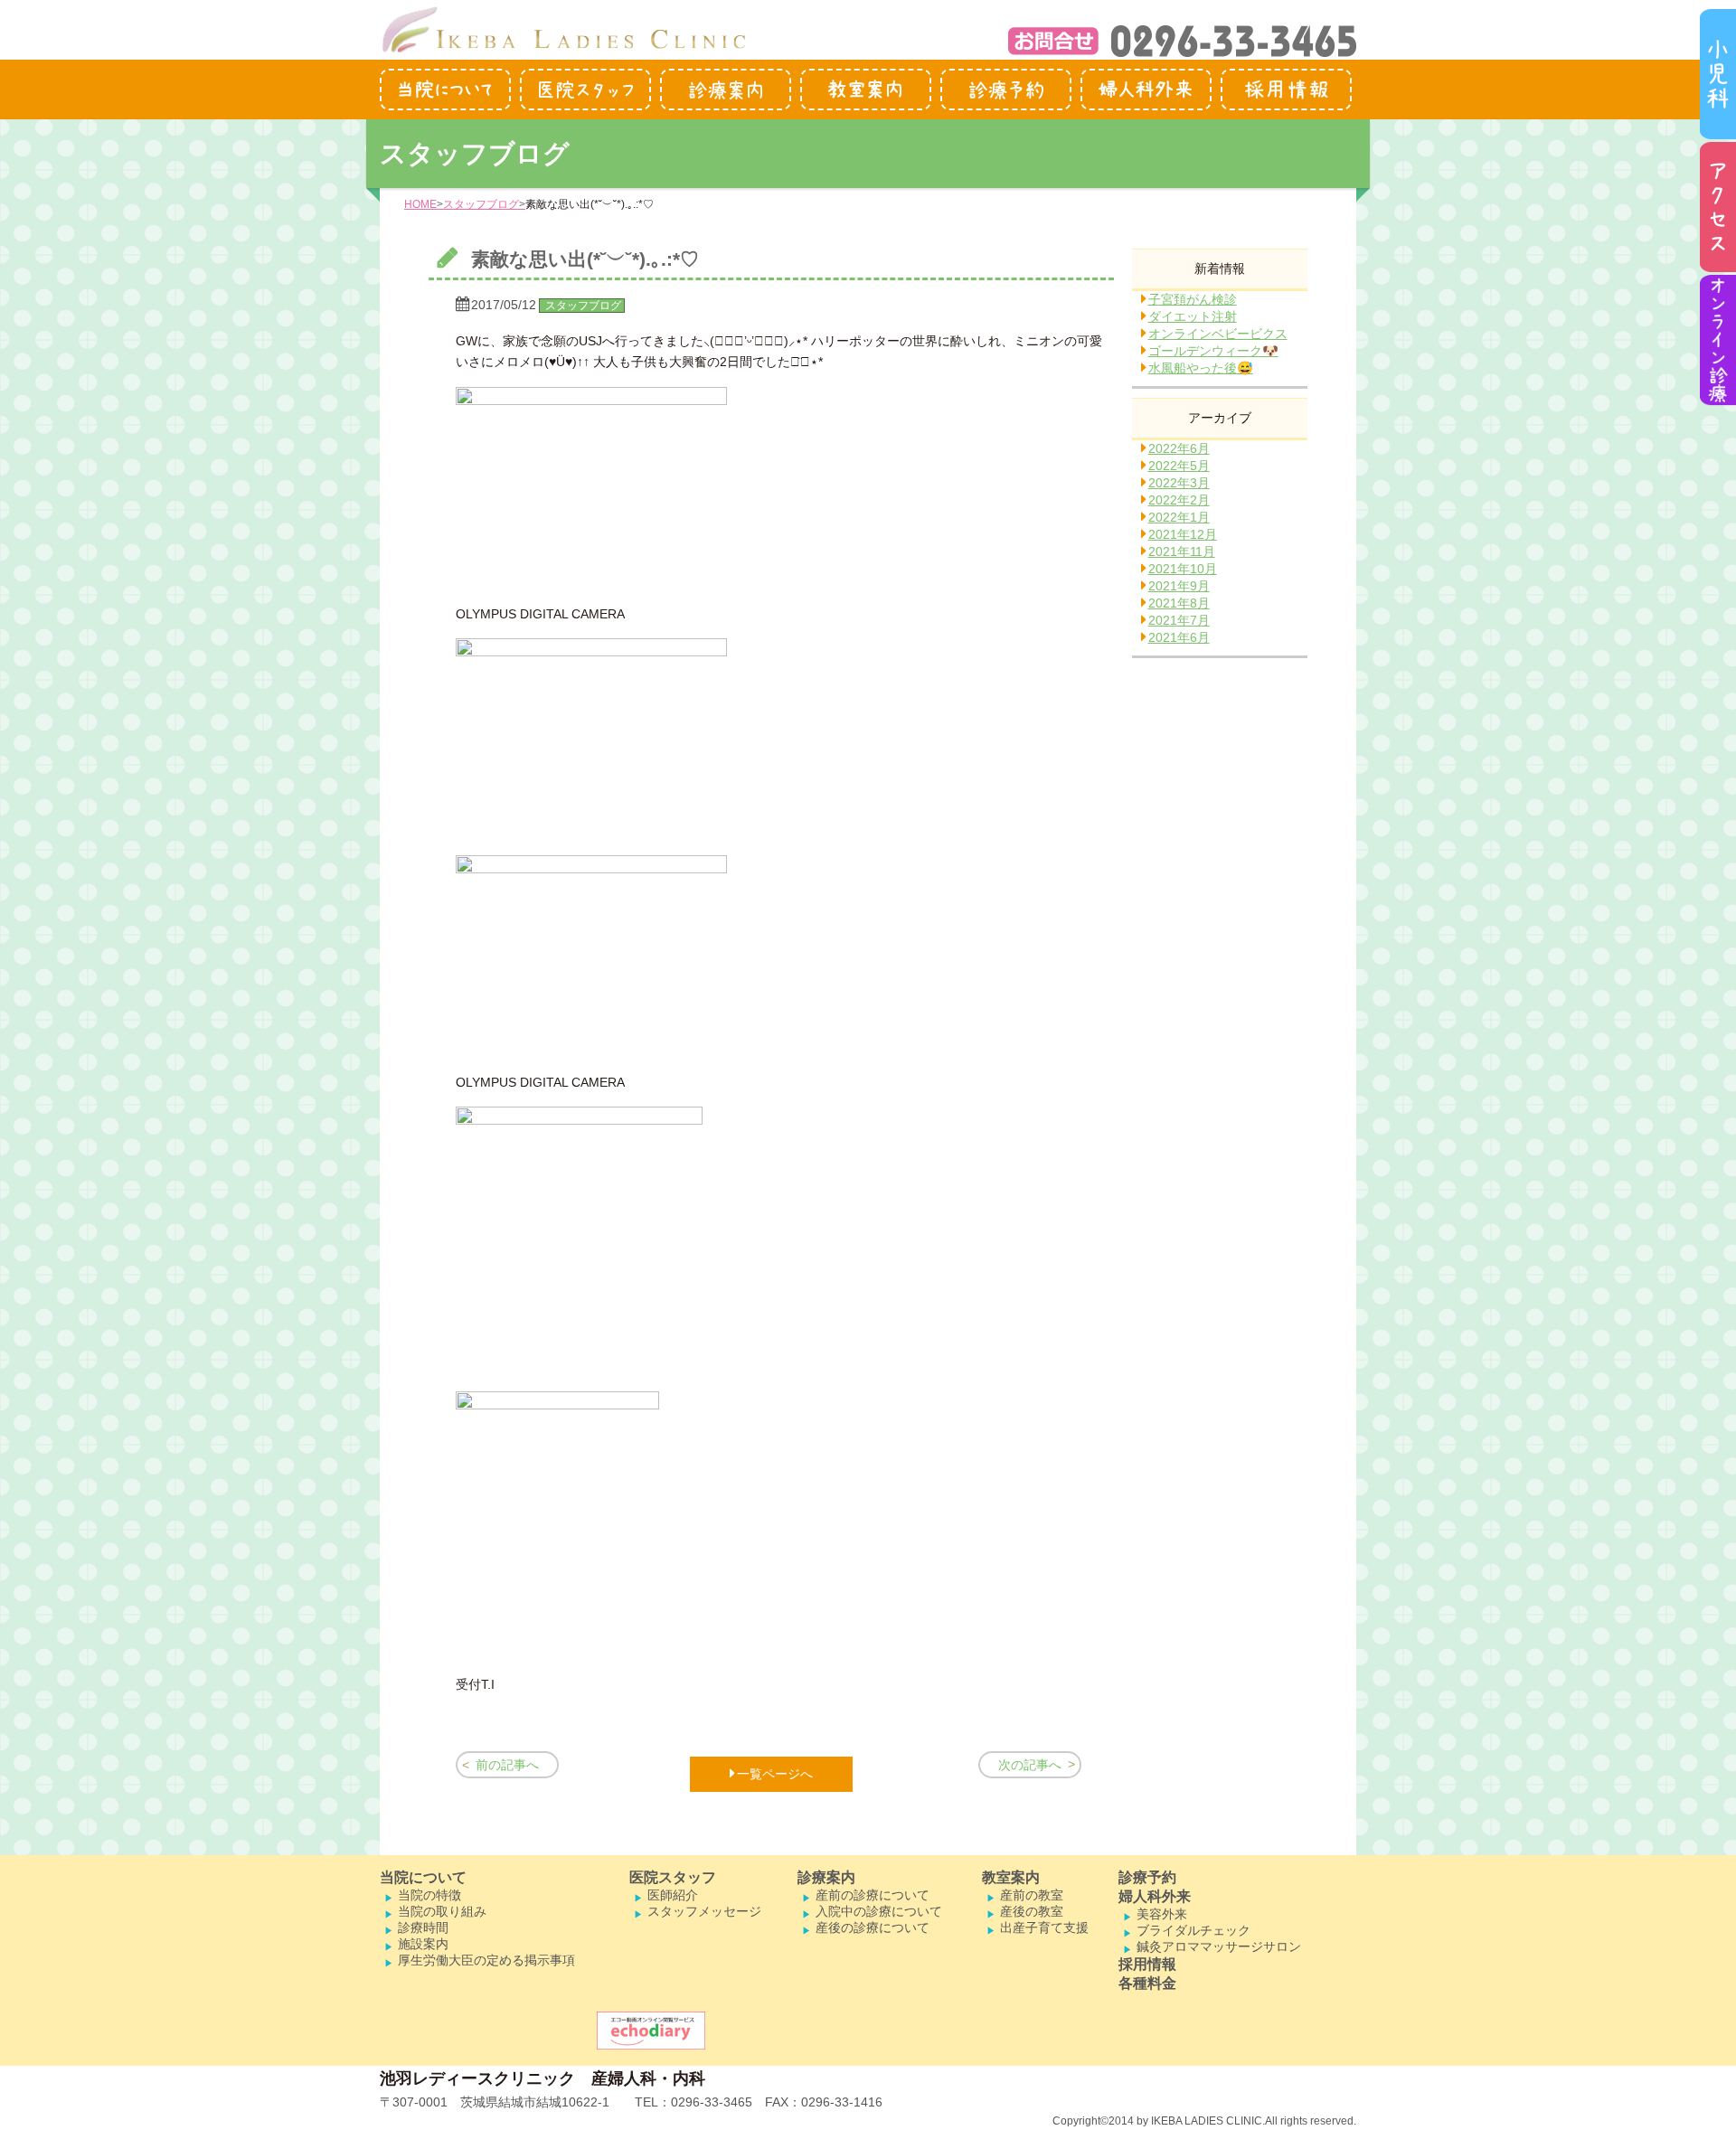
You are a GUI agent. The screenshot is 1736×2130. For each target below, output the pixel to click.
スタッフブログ (481, 204)
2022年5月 (1179, 466)
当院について (423, 1877)
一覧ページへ (775, 1774)
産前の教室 (1032, 1895)
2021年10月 (1183, 569)
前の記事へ (507, 1765)
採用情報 (1147, 1964)
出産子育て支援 (1044, 1927)
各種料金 (1147, 1983)
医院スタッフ (673, 1877)
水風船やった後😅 (1201, 368)
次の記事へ (1030, 1765)
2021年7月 (1179, 620)
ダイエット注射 (1193, 316)
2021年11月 (1182, 551)
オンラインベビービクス (1218, 334)
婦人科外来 (1155, 1896)
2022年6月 (1179, 448)
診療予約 (1147, 1877)
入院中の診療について (879, 1911)
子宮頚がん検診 (1193, 299)
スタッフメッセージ (704, 1911)
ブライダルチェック (1193, 1930)
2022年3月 (1179, 483)
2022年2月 (1179, 500)
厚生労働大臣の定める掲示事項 (486, 1960)
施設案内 (423, 1944)
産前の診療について (873, 1895)
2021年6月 (1179, 637)
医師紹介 (673, 1895)
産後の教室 (1032, 1911)
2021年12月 (1183, 534)
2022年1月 (1179, 517)
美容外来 (1162, 1914)
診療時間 (423, 1927)
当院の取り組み (442, 1911)
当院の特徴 (429, 1895)
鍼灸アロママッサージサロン (1219, 1946)
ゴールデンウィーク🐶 (1213, 351)
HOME (420, 204)
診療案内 (826, 1877)
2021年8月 (1179, 603)
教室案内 (1011, 1877)
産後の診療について (873, 1927)
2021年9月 (1179, 586)
